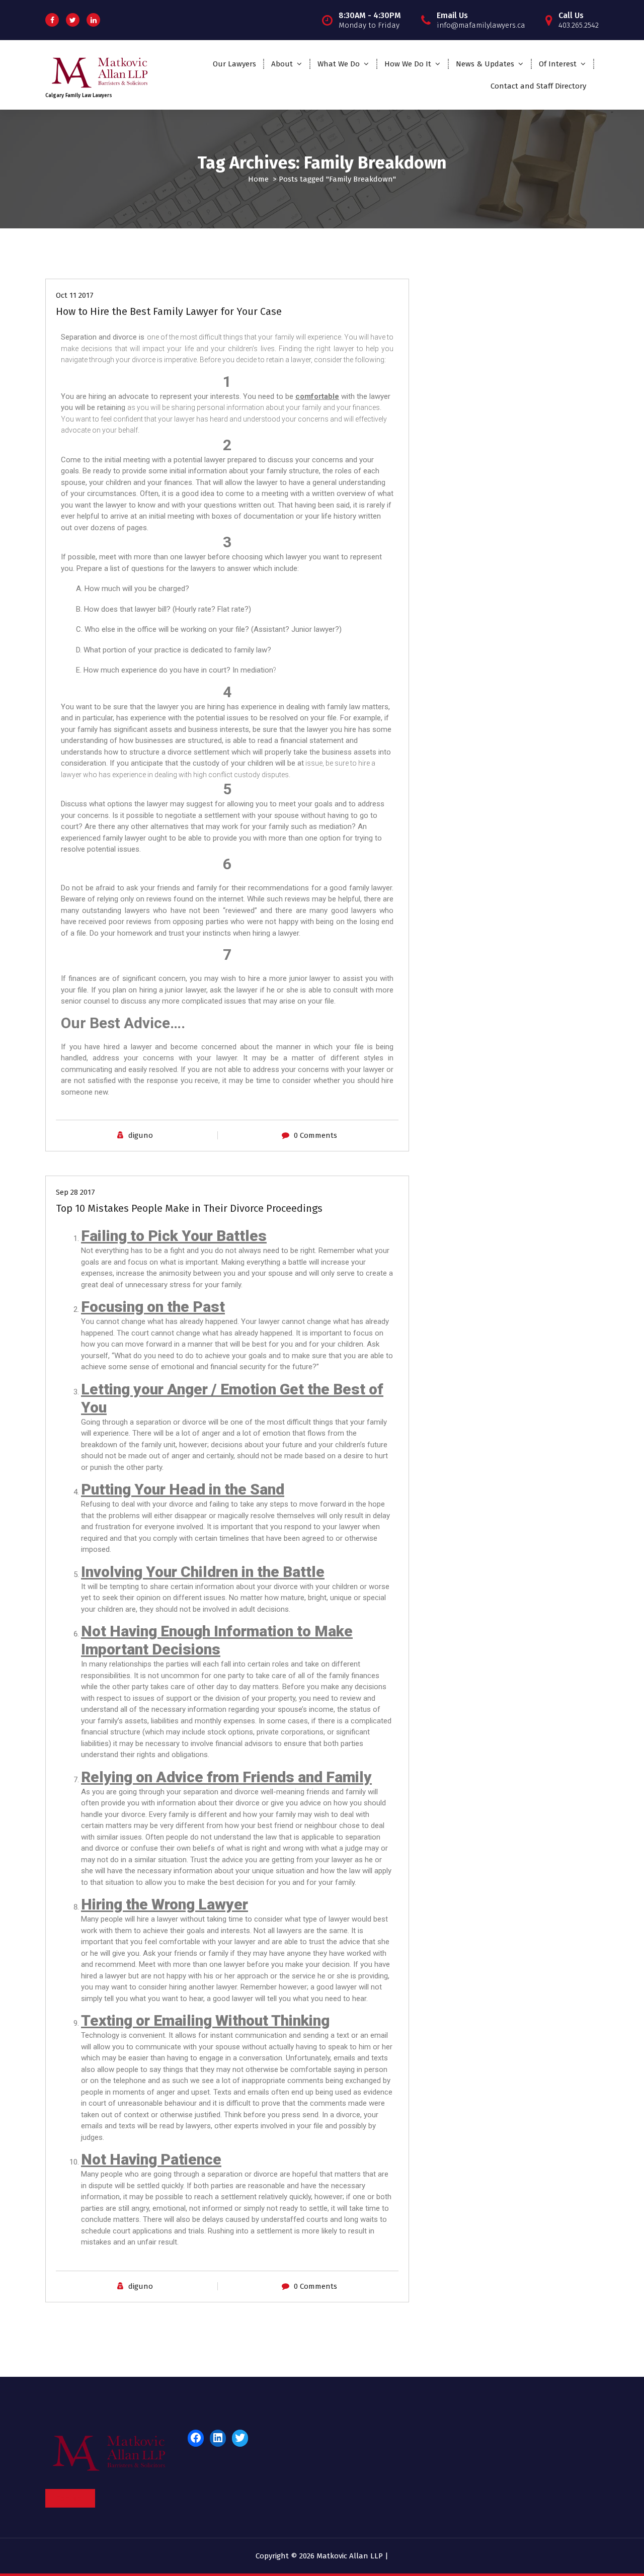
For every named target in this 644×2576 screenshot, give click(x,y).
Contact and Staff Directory (538, 86)
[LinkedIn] (218, 2438)
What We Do (339, 64)
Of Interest (558, 64)
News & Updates (485, 64)
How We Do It (408, 64)
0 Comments (315, 1135)
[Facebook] (196, 2438)
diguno (141, 1135)
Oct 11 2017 (75, 295)
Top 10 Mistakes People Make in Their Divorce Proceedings (189, 1208)
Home (258, 179)
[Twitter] (240, 2438)
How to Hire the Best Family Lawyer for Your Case (169, 311)
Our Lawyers (234, 64)
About (282, 64)
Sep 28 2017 (75, 1192)
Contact (70, 2498)
